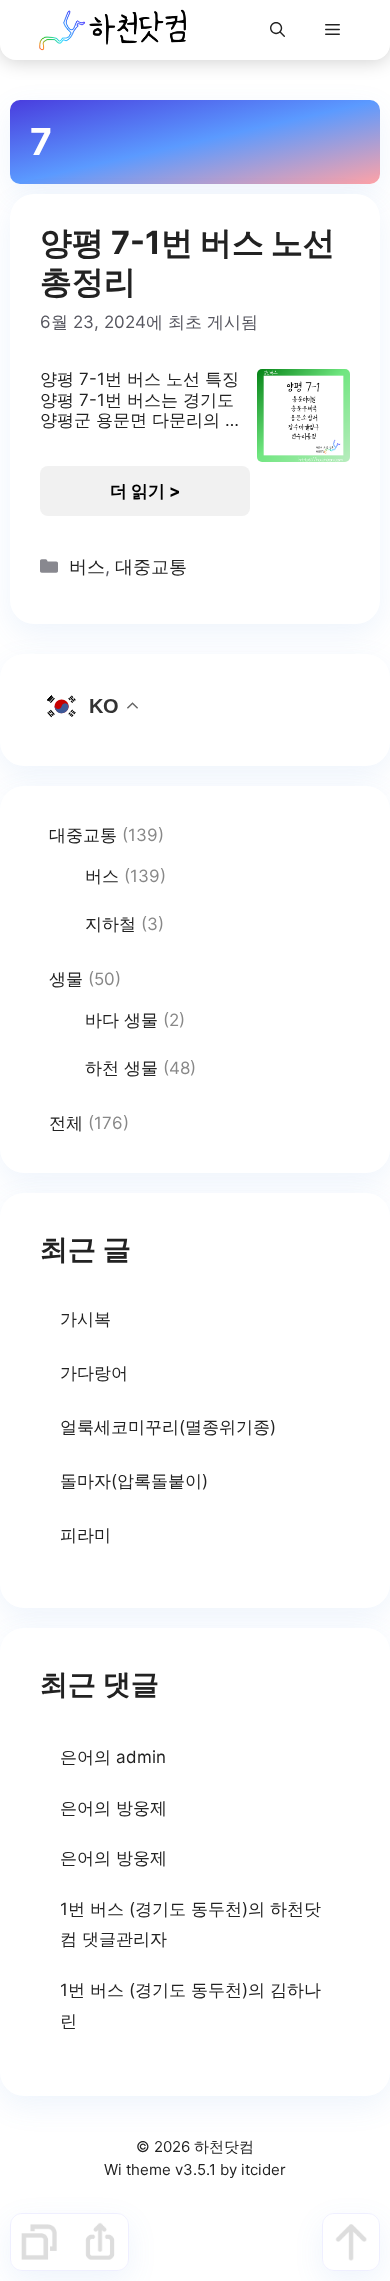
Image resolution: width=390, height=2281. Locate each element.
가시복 (85, 1319)
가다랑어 (94, 1373)
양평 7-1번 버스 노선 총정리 (187, 261)
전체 (66, 1123)
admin (141, 1757)
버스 (87, 566)
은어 (77, 1757)
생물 (66, 979)
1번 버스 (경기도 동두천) (154, 1909)
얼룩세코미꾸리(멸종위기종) (168, 1427)
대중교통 (151, 566)
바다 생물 (121, 1020)
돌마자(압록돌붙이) (134, 1481)
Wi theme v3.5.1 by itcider (195, 2169)
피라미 (85, 1535)
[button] (277, 30)
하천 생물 (121, 1068)
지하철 (110, 924)
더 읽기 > (145, 491)
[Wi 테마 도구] (39, 2242)
